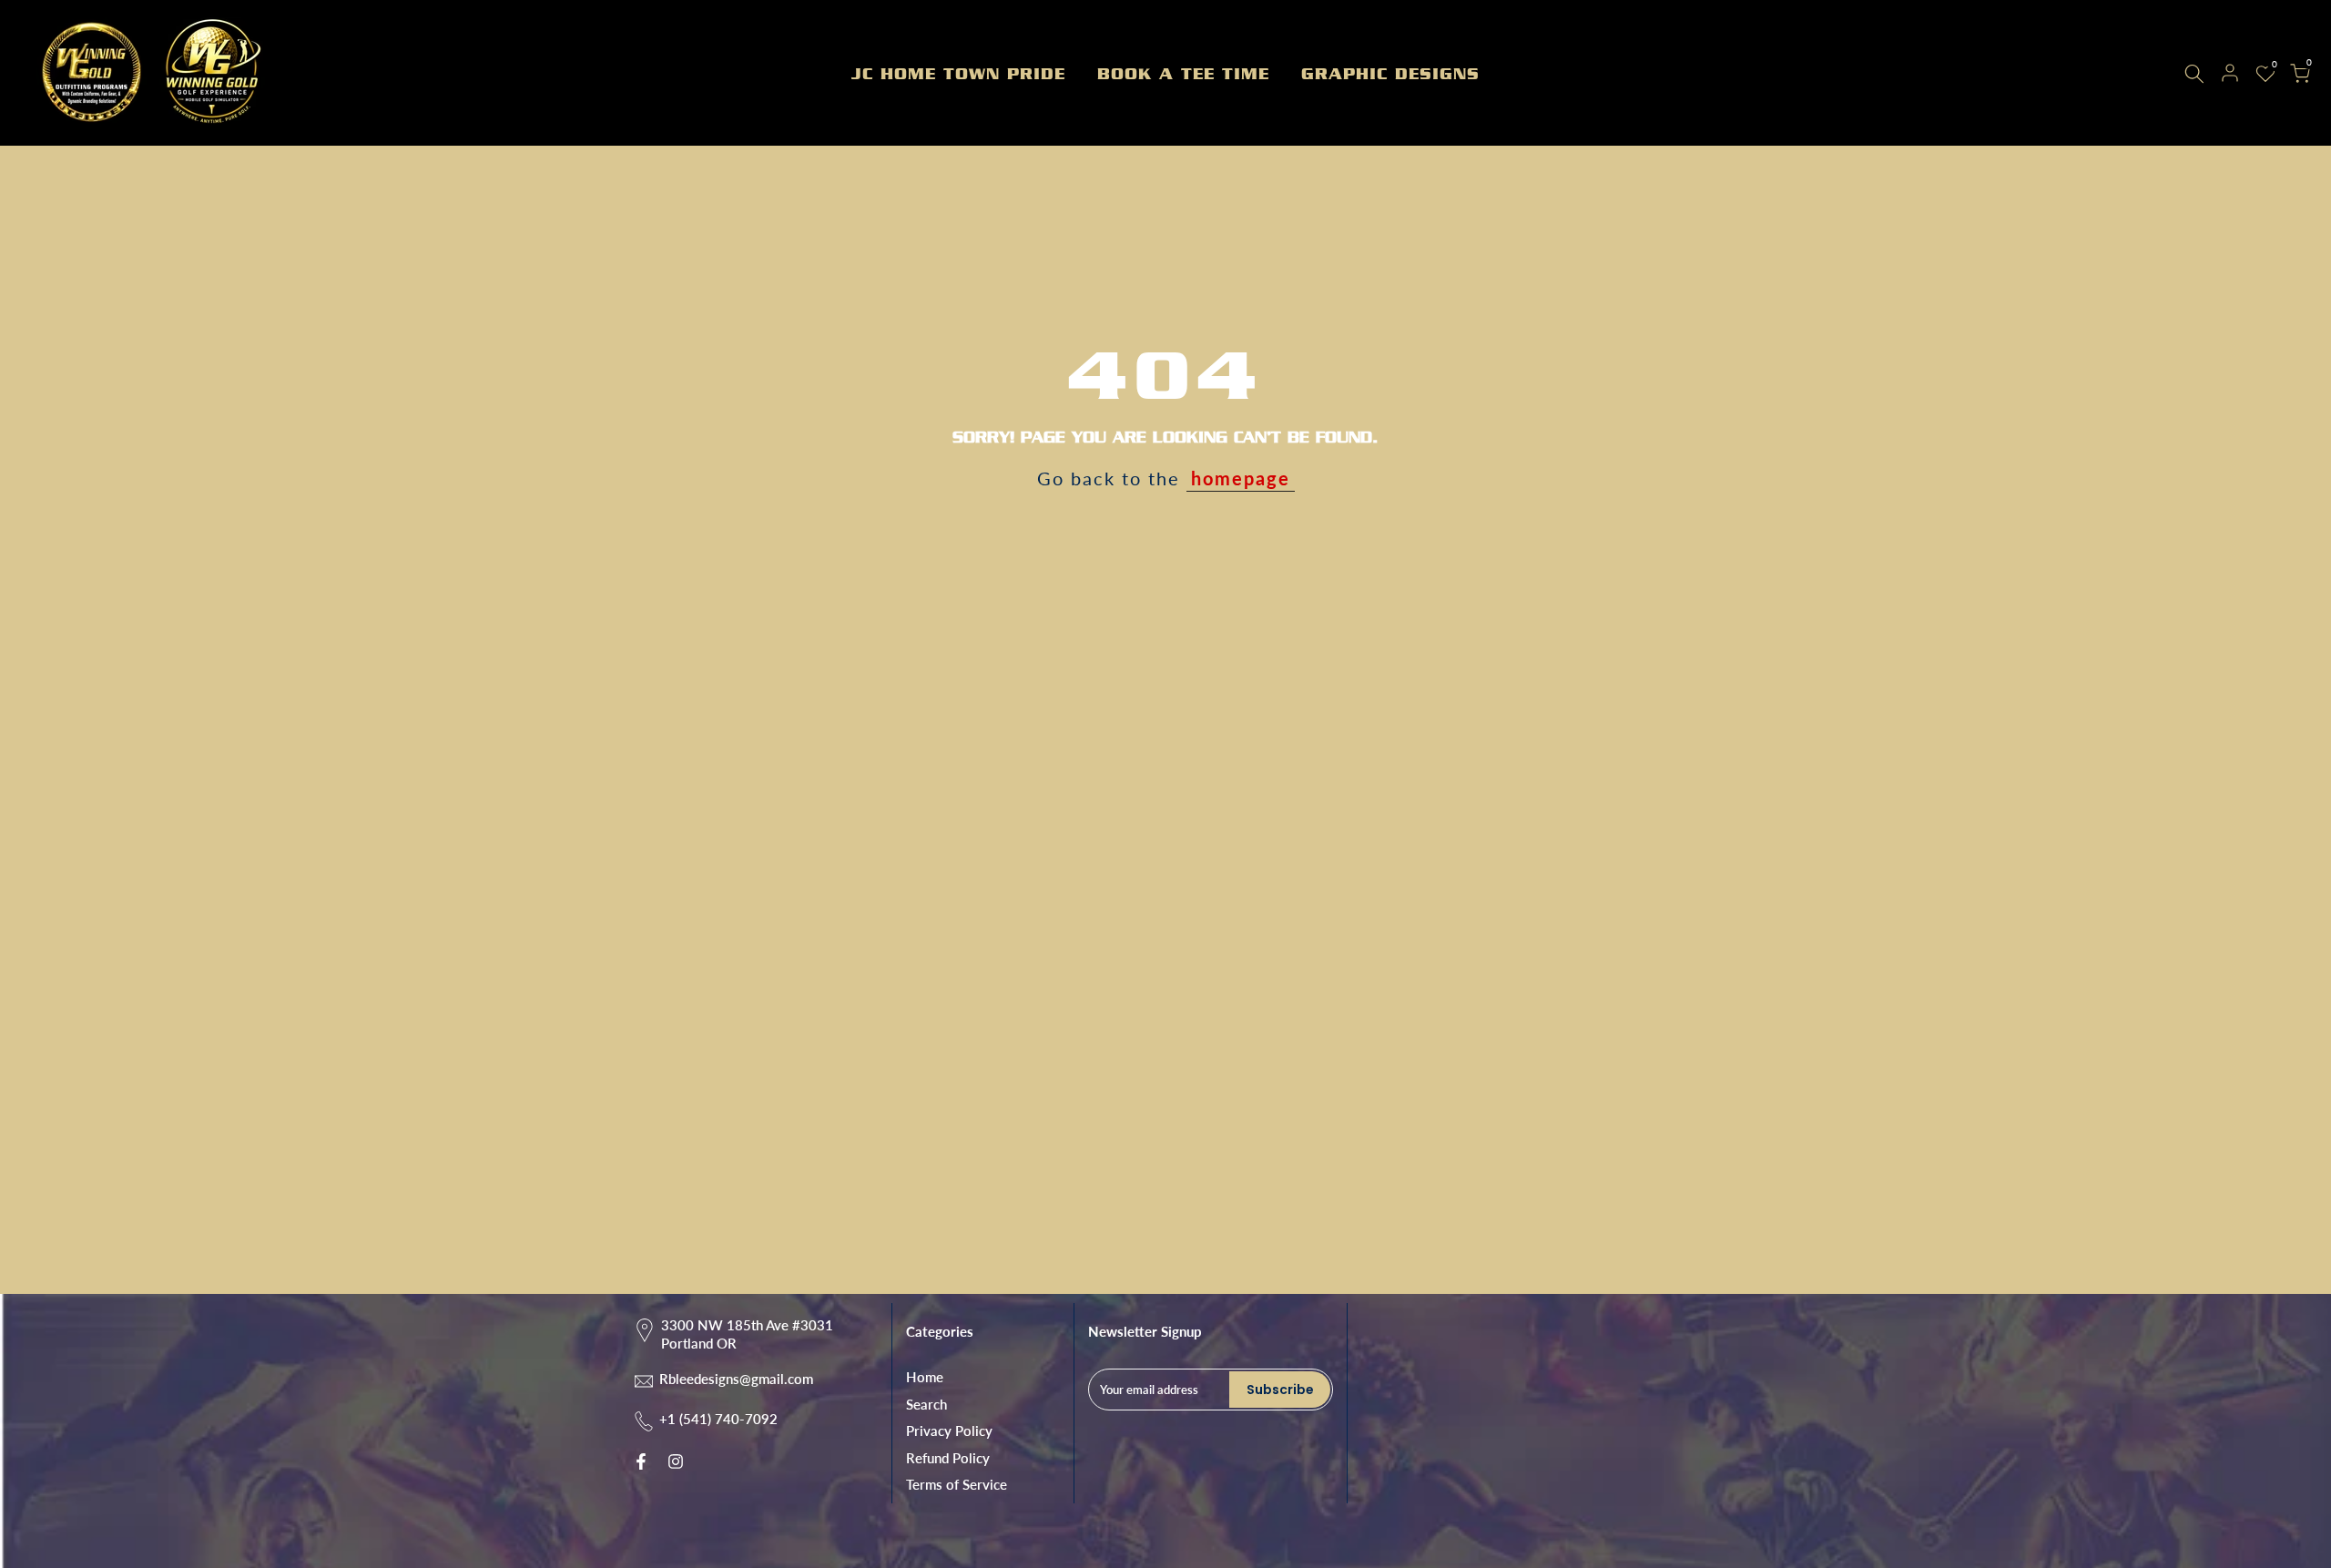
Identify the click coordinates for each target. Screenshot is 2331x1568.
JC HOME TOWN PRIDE (958, 74)
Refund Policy (948, 1458)
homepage (1241, 478)
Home (925, 1377)
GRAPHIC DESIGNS (1390, 74)
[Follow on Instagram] (676, 1461)
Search (926, 1404)
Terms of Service (957, 1484)
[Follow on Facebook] (641, 1461)
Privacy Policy (949, 1431)
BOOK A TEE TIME (1183, 74)
